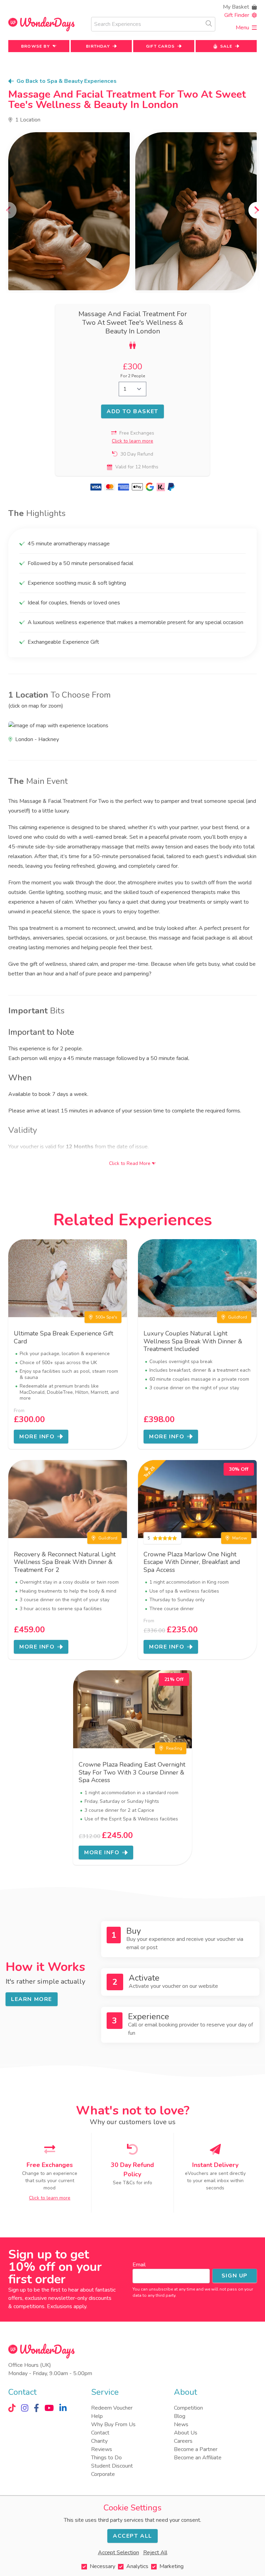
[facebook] (36, 2408)
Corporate (103, 2474)
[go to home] (41, 24)
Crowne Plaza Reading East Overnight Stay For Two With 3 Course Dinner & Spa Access (132, 1772)
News (181, 2424)
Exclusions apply (67, 2306)
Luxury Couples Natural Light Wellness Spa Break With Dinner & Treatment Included (193, 1341)
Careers (183, 2441)
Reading (174, 1748)
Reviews (102, 2449)
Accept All (132, 2536)
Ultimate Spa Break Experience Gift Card (63, 1337)
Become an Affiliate (198, 2458)
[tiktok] (12, 2408)
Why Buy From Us (113, 2424)
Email (139, 2265)
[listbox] (132, 211)
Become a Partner (196, 2449)
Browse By (35, 46)
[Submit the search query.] (209, 23)
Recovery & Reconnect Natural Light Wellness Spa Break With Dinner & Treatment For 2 (65, 1562)
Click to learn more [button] (132, 441)
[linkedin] (63, 2408)
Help (97, 2416)
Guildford (238, 1317)
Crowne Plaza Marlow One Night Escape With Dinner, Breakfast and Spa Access (192, 1562)
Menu (242, 28)
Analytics (137, 2566)
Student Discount (112, 2466)
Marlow (240, 1538)
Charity (99, 2441)
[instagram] (25, 2408)
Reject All (155, 2553)
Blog (180, 2416)
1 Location (28, 120)
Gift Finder (237, 15)
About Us (186, 2433)
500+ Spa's (106, 1317)
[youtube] (49, 2408)
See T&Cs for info (132, 2183)
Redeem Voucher (112, 2408)
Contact (100, 2433)
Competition (188, 2408)
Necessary (102, 2566)
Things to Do (106, 2458)
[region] (132, 211)
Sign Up (235, 2276)
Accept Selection (119, 2553)
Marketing (171, 2566)
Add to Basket (132, 411)
